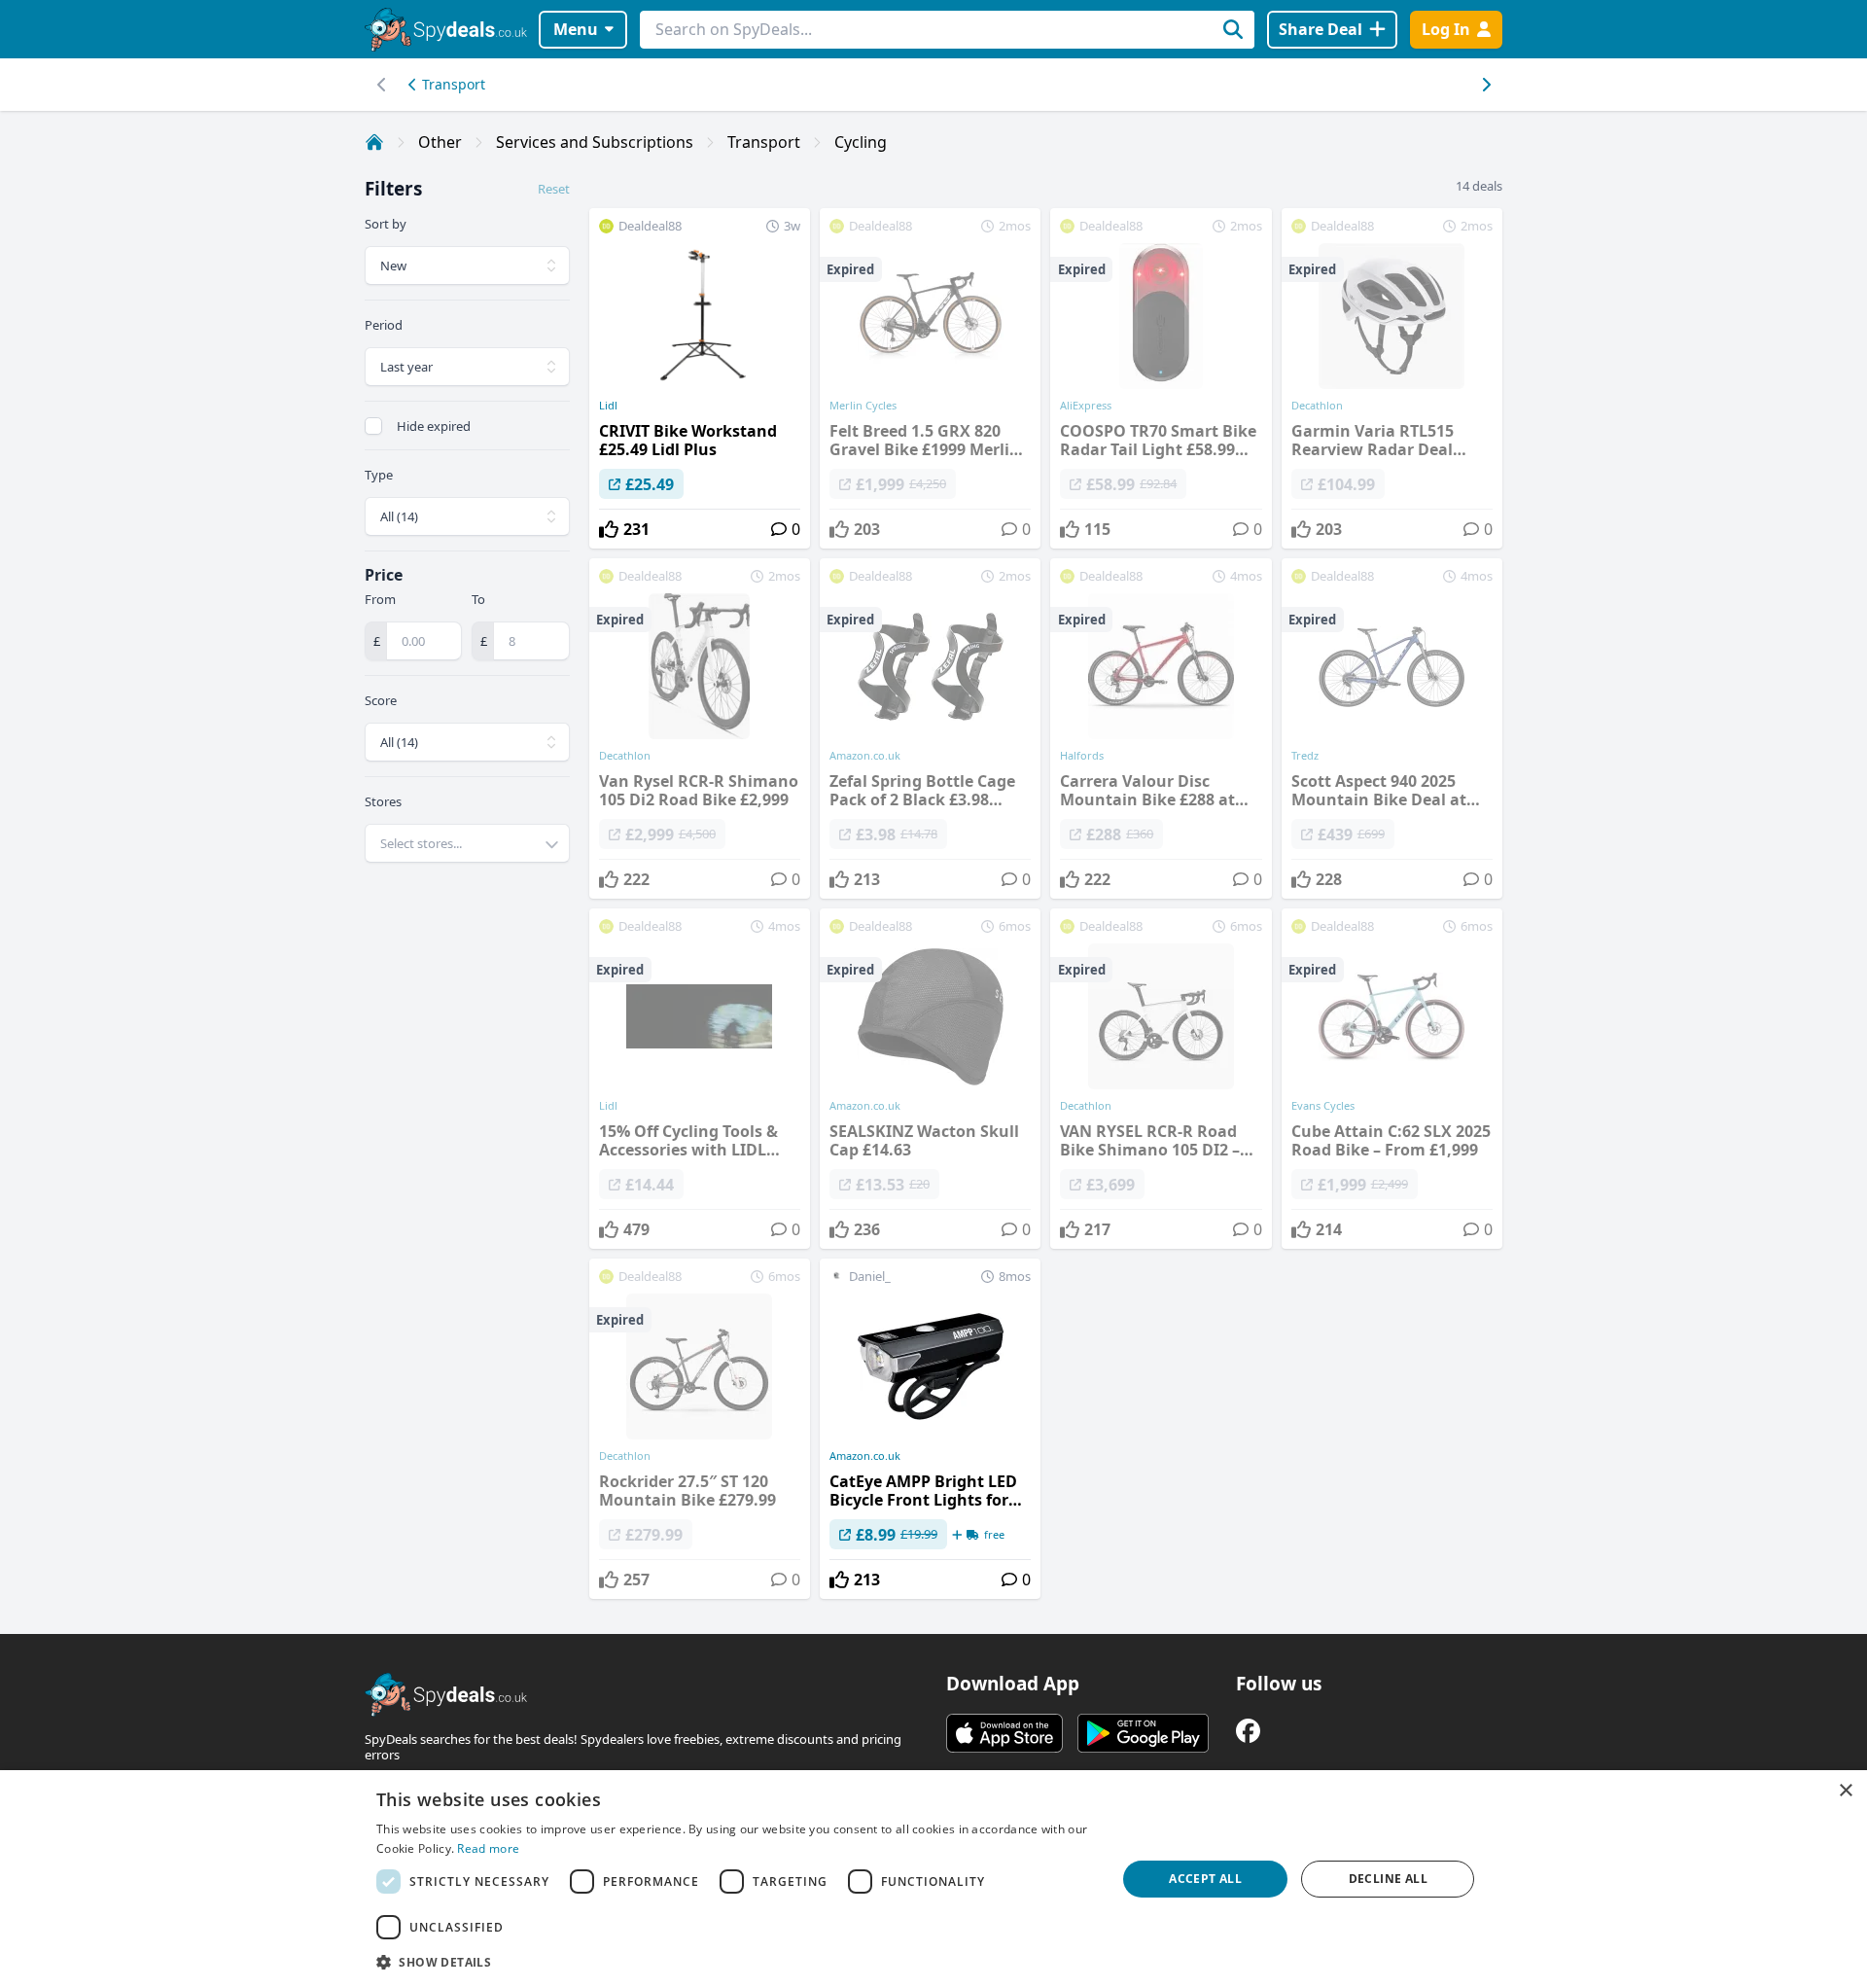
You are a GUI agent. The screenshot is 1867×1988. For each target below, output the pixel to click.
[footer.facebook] (1248, 1731)
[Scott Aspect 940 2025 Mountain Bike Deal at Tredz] (1392, 728)
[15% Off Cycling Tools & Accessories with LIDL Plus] (700, 1079)
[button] (735, 1962)
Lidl (608, 406)
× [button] (1845, 1791)
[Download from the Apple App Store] (1004, 1733)
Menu (576, 29)
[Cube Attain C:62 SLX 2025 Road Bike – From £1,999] (1392, 1079)
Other (440, 142)
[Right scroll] (382, 85)
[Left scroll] (1485, 85)
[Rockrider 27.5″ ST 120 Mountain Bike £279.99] (700, 1429)
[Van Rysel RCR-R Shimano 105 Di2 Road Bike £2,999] (700, 728)
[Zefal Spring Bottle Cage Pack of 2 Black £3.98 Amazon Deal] (930, 728)
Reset (554, 189)
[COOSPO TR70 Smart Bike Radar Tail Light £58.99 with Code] (1161, 378)
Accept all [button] (1205, 1879)
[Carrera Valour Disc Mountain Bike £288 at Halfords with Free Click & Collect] (1161, 728)
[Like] (609, 529)
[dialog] (933, 1879)
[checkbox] (373, 426)
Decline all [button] (1388, 1879)
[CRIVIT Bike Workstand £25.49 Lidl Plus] (700, 378)
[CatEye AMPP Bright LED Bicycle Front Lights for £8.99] (930, 1429)
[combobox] (467, 843)
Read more (488, 1848)
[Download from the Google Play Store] (1143, 1733)
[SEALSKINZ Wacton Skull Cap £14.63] (930, 1079)
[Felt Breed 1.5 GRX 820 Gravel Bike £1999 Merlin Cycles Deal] (930, 378)
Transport (454, 84)
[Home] (374, 142)
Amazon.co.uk (865, 1456)
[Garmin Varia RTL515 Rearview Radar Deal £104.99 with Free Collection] (1392, 378)
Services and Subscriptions (595, 142)
